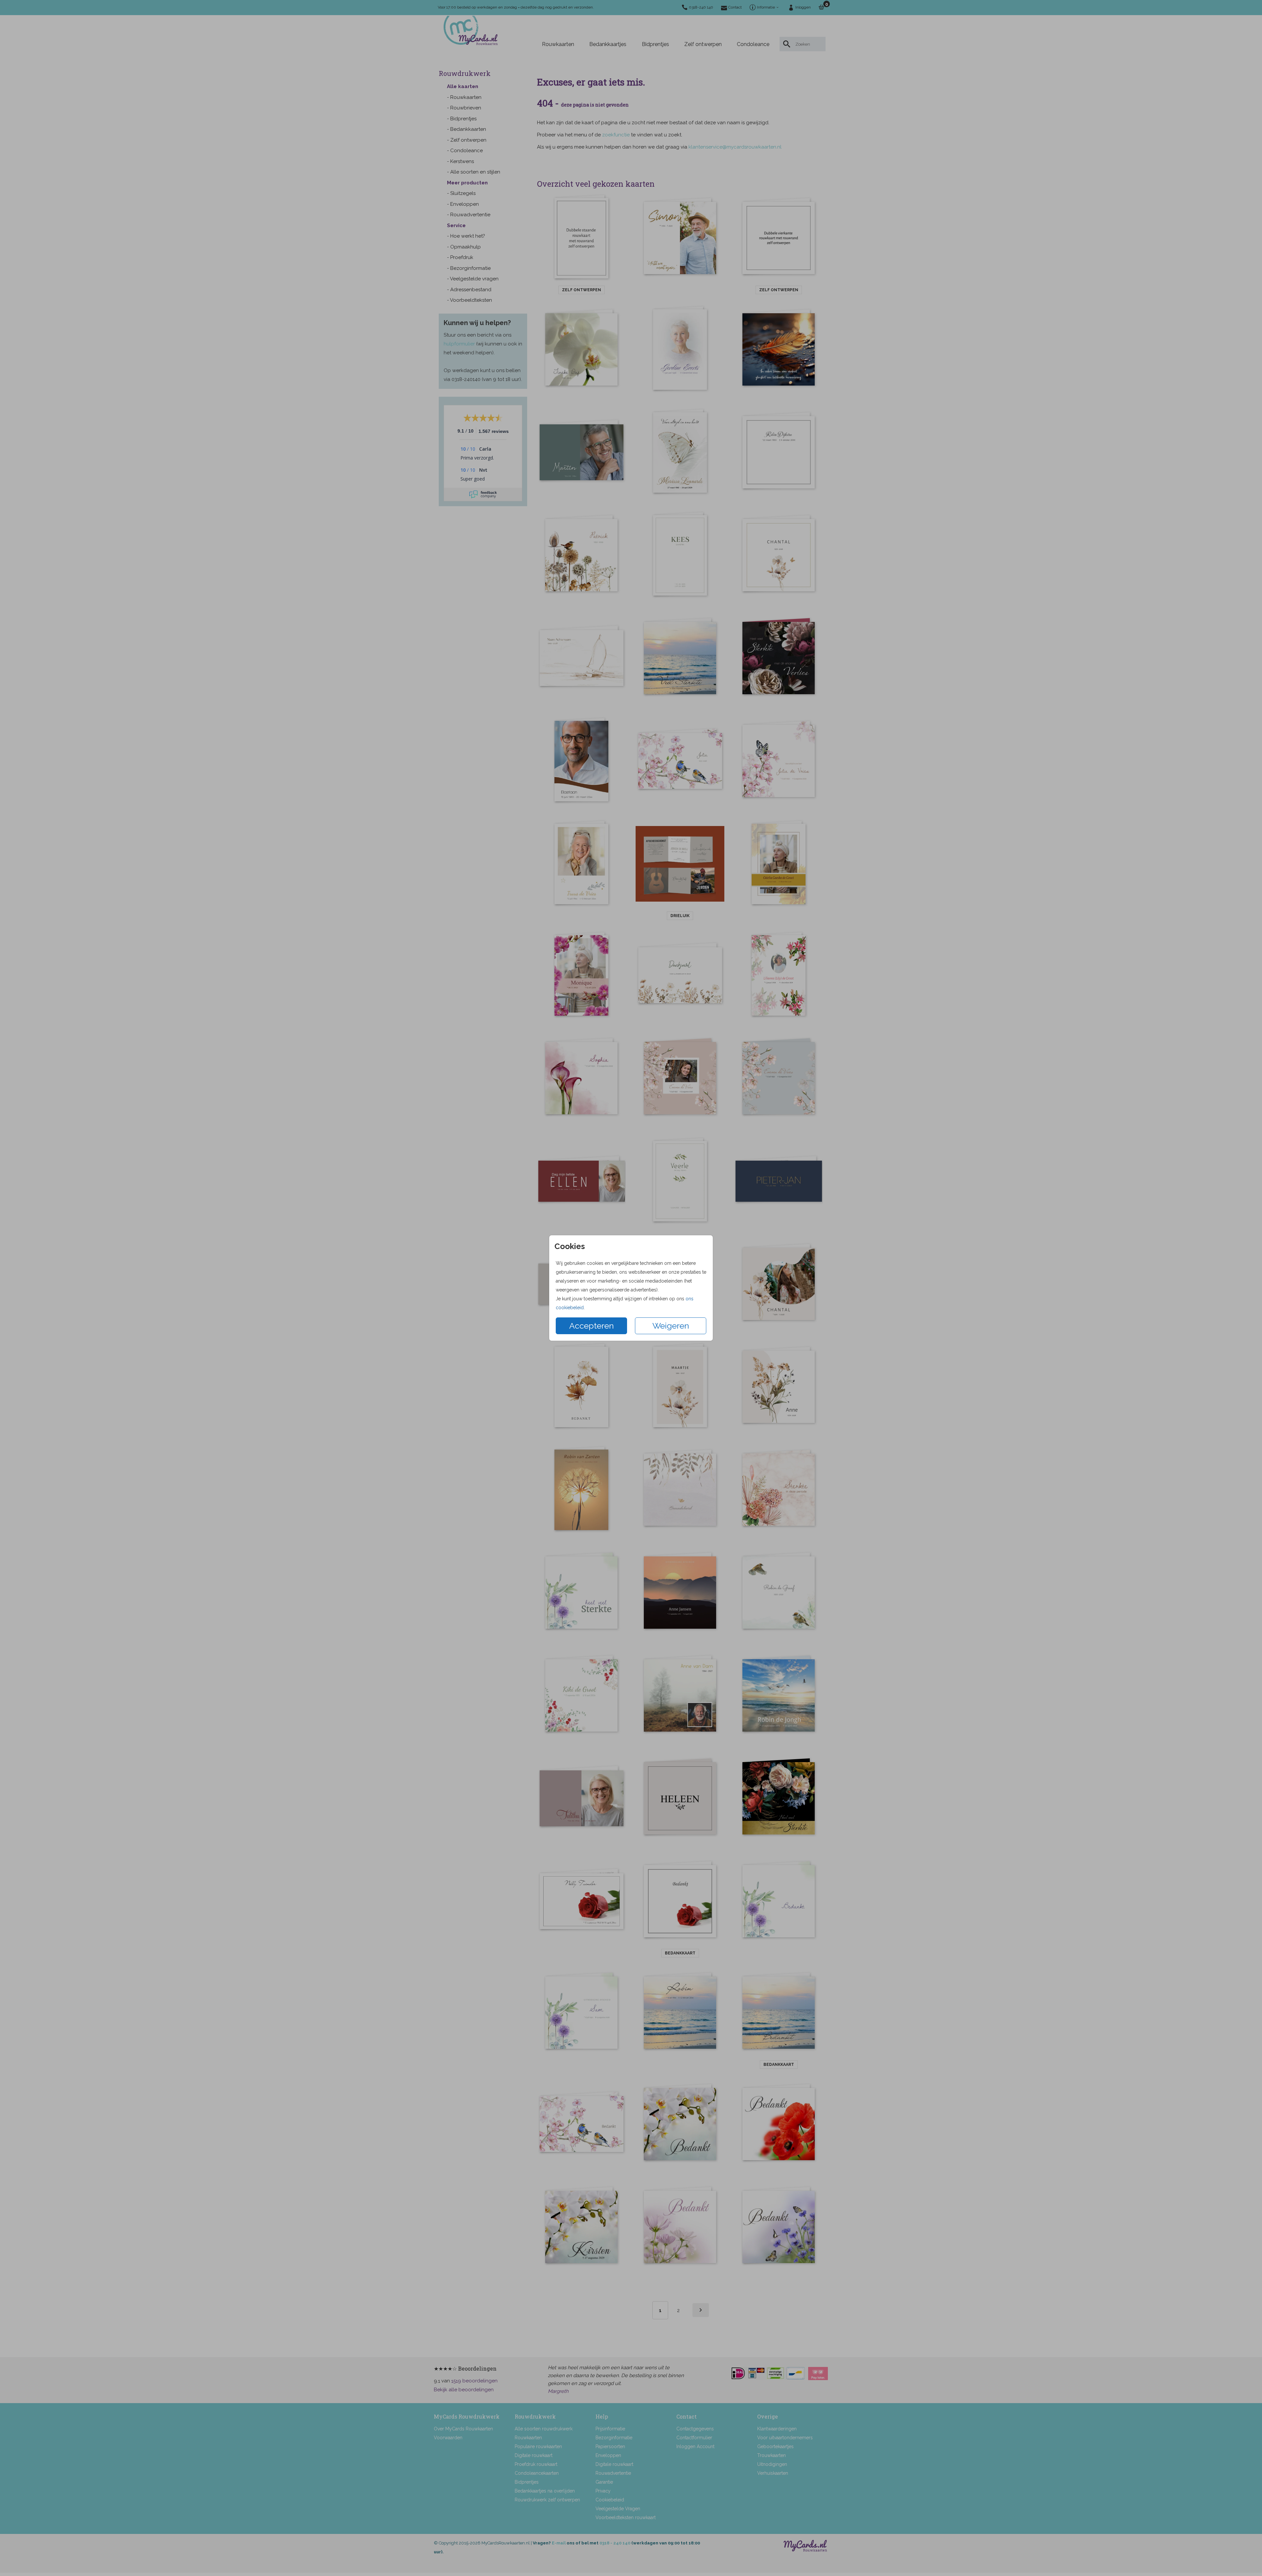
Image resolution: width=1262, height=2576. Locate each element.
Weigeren (671, 1326)
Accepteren (592, 1326)
